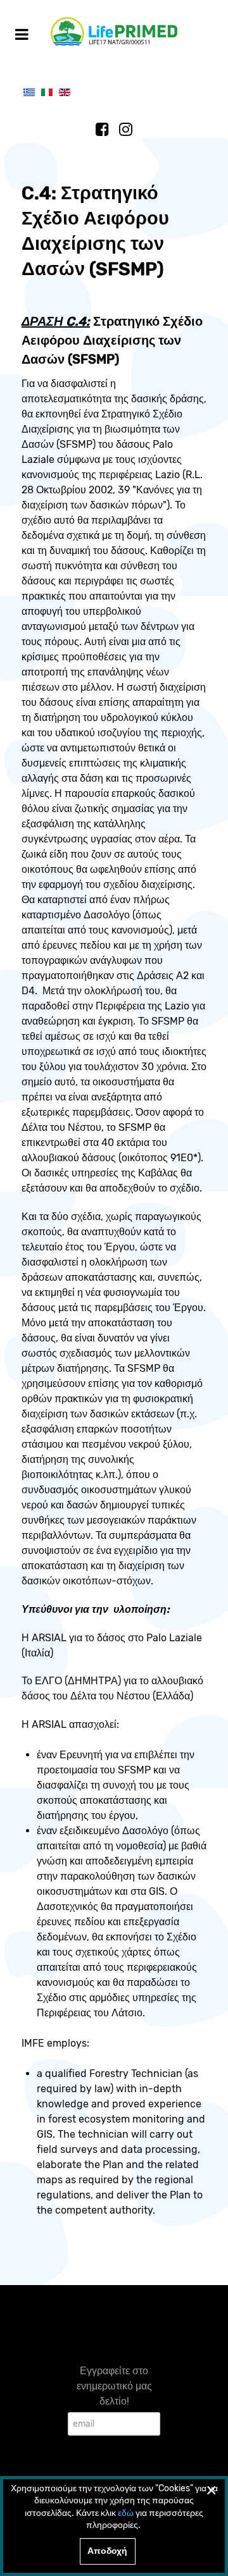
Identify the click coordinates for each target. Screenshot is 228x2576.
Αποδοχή (107, 2551)
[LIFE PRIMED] (114, 31)
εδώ (126, 2513)
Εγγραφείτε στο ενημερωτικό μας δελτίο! (114, 2386)
